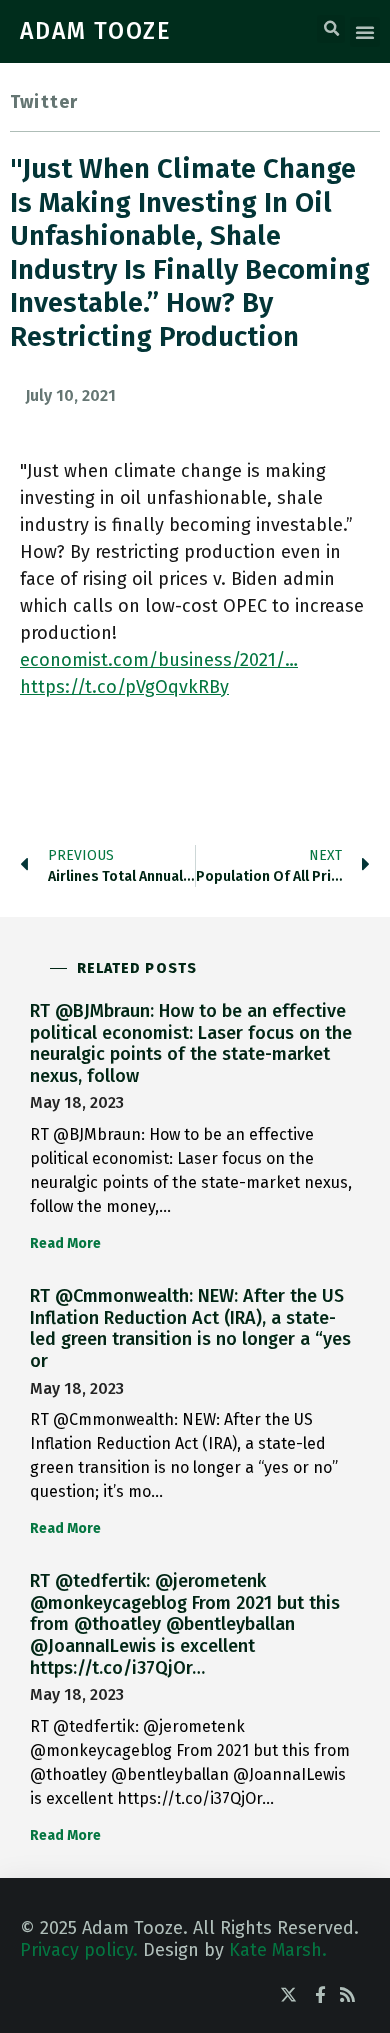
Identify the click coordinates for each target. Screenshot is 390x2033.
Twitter (44, 102)
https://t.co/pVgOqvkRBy (124, 687)
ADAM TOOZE (96, 31)
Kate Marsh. (278, 1950)
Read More (65, 1243)
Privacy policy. (79, 1950)
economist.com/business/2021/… (159, 660)
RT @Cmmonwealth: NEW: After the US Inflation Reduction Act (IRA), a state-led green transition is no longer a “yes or (190, 1328)
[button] (331, 29)
